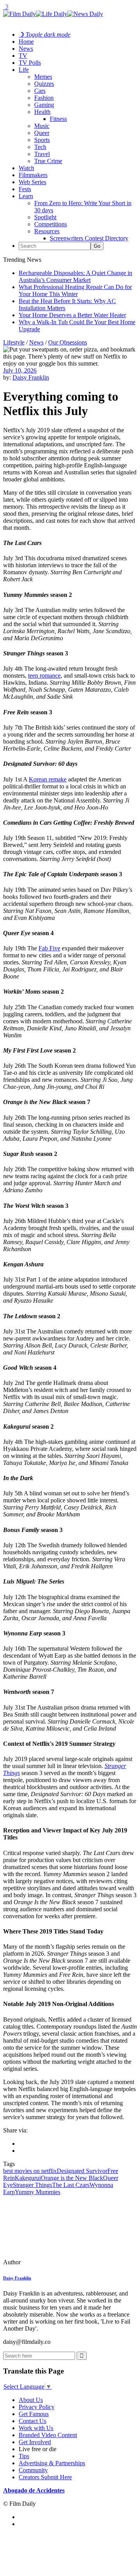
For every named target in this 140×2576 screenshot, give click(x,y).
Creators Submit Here (45, 2477)
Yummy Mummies (38, 2192)
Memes (43, 77)
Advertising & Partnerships (52, 2463)
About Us (31, 2400)
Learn (26, 196)
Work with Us (36, 2428)
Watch (26, 168)
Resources (47, 231)
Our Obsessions (68, 342)
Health (42, 112)
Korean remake (48, 779)
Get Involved (35, 2442)
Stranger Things (32, 2185)
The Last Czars (71, 2185)
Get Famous (34, 2414)
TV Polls (30, 63)
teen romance (44, 676)
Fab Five (49, 948)
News (26, 49)
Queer (42, 133)
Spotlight (45, 217)
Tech (40, 147)
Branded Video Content (48, 2435)
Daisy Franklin (31, 377)
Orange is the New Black (72, 2178)
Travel (42, 154)
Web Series (32, 182)
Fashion (44, 98)
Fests (25, 189)
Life (24, 70)
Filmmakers (33, 175)
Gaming (44, 105)
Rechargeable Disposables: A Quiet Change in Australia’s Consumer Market (75, 276)
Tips (24, 2456)
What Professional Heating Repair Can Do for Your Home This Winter (75, 290)
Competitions (51, 224)
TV (23, 56)
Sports (42, 140)
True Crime (48, 161)
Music (42, 126)
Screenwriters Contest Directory (89, 238)
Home (26, 42)
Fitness (58, 119)
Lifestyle (14, 342)
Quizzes (44, 84)
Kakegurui (28, 2178)
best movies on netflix (30, 2171)
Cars (40, 91)
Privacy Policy (37, 2407)
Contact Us (32, 2421)
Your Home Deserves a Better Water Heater (72, 315)
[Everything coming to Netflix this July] (56, 2262)
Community (33, 2470)
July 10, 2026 (20, 370)
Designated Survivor (82, 2171)
